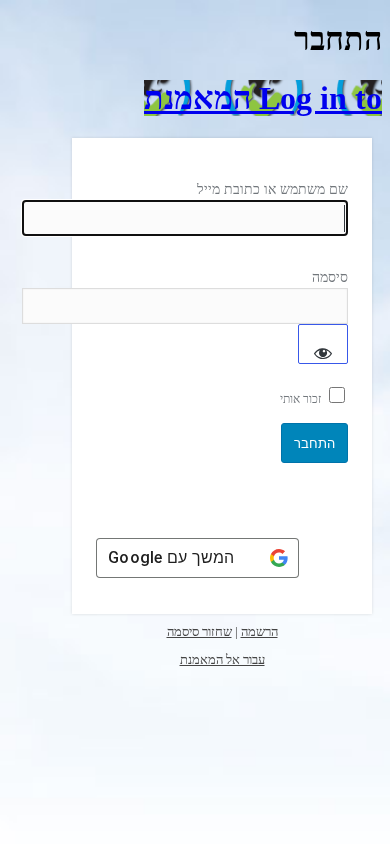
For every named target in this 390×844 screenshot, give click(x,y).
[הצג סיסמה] (323, 344)
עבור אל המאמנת (222, 659)
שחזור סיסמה (199, 631)
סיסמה (330, 277)
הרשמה (259, 631)
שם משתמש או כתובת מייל (272, 189)
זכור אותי (300, 399)
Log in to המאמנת (263, 98)
